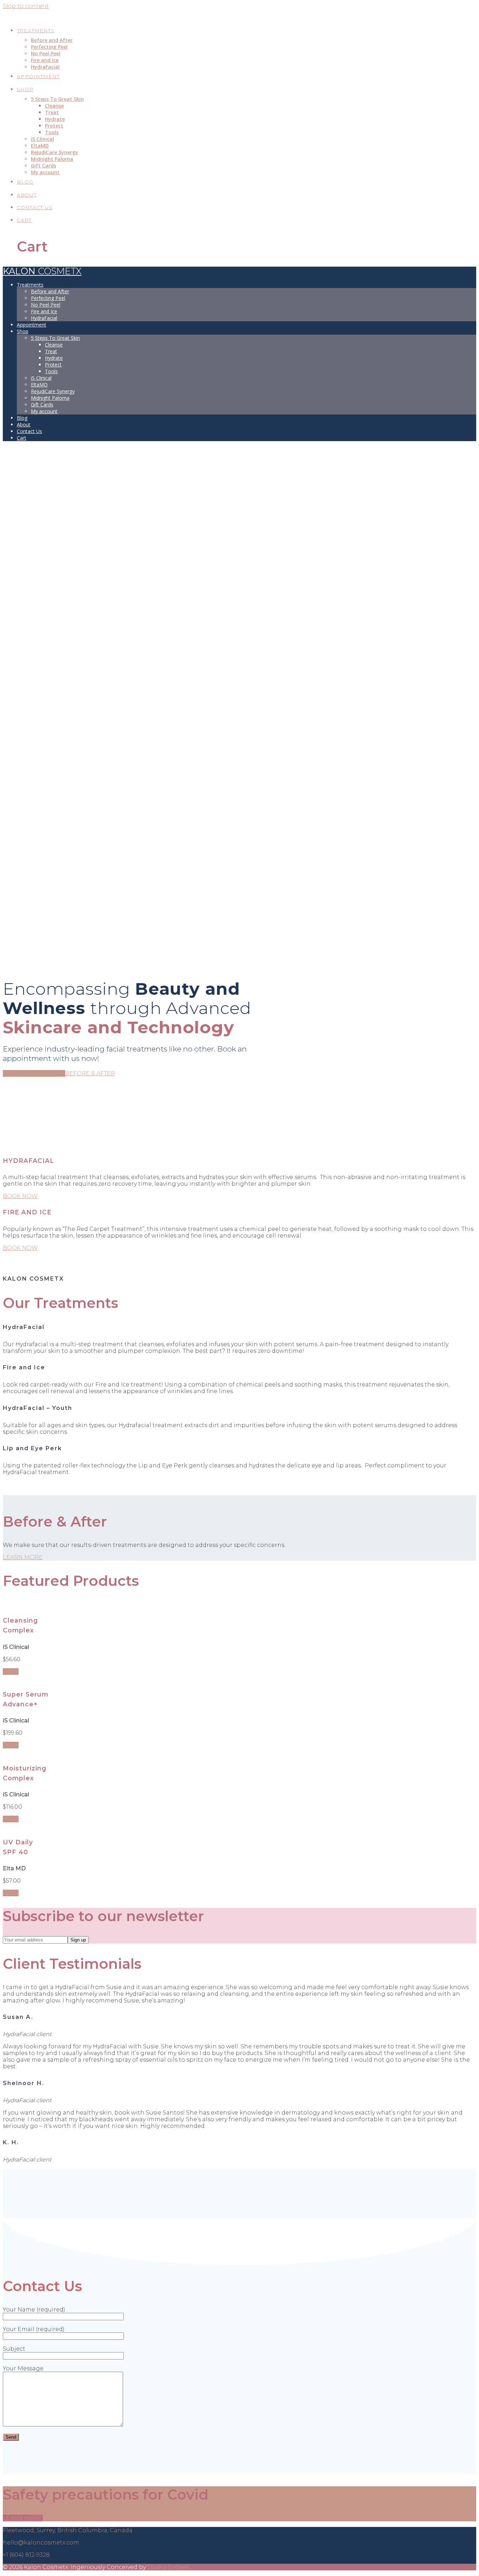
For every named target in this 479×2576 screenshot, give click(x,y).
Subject (14, 2349)
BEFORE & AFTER (90, 1073)
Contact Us (35, 207)
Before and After (52, 40)
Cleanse (54, 106)
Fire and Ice (45, 60)
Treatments (36, 30)
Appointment (38, 76)
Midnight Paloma (52, 159)
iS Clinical (42, 139)
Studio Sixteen (168, 2567)
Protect (54, 126)
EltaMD (40, 146)
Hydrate (55, 119)
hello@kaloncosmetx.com (41, 2543)
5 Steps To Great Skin (57, 99)
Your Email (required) (34, 2329)
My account (45, 172)
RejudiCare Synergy (55, 152)
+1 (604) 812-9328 (26, 2555)
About (27, 195)
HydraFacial (45, 67)
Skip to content (26, 6)
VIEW (11, 1671)
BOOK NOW (20, 1196)
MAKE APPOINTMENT (34, 1073)
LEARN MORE (23, 1557)
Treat (52, 112)
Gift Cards (43, 166)
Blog (25, 182)
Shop (25, 89)
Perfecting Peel (49, 47)
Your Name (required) (34, 2310)
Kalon (42, 14)
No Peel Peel (46, 53)
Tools (52, 132)
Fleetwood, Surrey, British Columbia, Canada (68, 2530)
